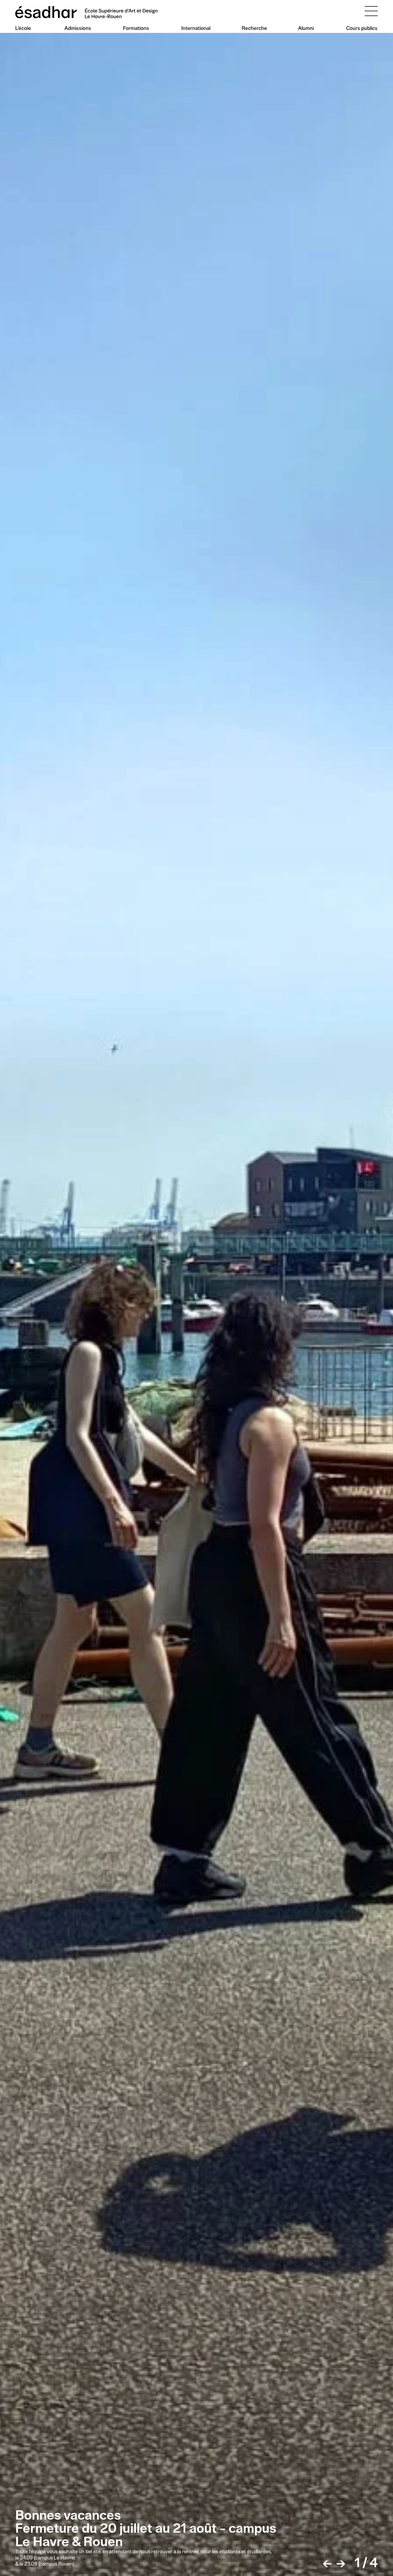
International (196, 28)
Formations (136, 28)
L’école (23, 28)
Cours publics (362, 28)
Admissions (78, 28)
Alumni (306, 28)
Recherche (254, 28)
